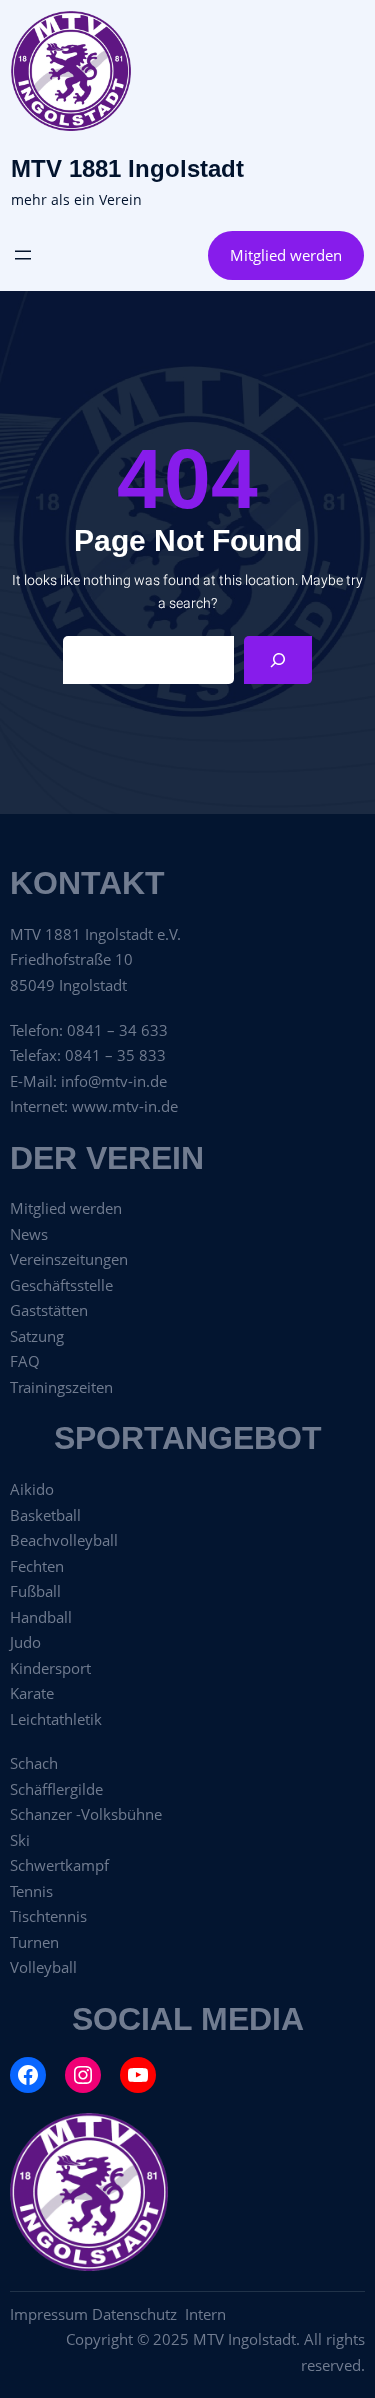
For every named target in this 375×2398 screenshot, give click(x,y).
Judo (25, 1642)
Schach (34, 1763)
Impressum (49, 2314)
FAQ (25, 1361)
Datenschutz (138, 2314)
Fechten (37, 1566)
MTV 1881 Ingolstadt (127, 168)
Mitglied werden (286, 255)
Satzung (37, 1336)
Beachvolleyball (64, 1540)
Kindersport (50, 1668)
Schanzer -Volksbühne (86, 1814)
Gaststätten (49, 1310)
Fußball (35, 1591)
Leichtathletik (56, 1719)
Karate (32, 1693)
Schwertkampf (59, 1865)
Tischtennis (48, 1916)
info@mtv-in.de (114, 1081)
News (29, 1234)
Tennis (31, 1891)
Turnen (34, 1942)
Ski (20, 1840)
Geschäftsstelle (61, 1285)
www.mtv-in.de (125, 1106)
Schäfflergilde (56, 1789)
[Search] (278, 660)
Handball (41, 1617)
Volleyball (43, 1967)
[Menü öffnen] (23, 255)
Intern (205, 2314)
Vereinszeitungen (69, 1259)
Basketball (45, 1515)
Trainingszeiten (61, 1387)
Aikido (32, 1489)
